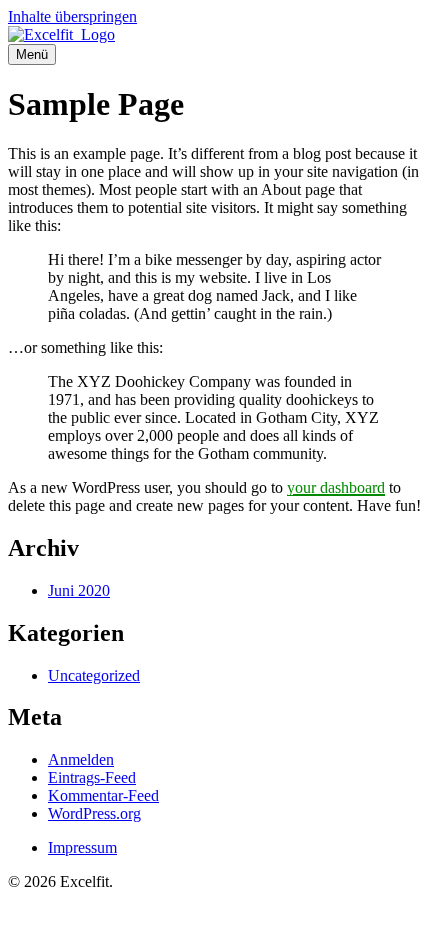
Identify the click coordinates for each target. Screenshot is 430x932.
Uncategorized (94, 675)
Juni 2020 (79, 590)
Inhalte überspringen (72, 16)
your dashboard (336, 487)
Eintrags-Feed (92, 777)
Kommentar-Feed (103, 795)
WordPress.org (94, 813)
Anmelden (81, 759)
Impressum (82, 847)
